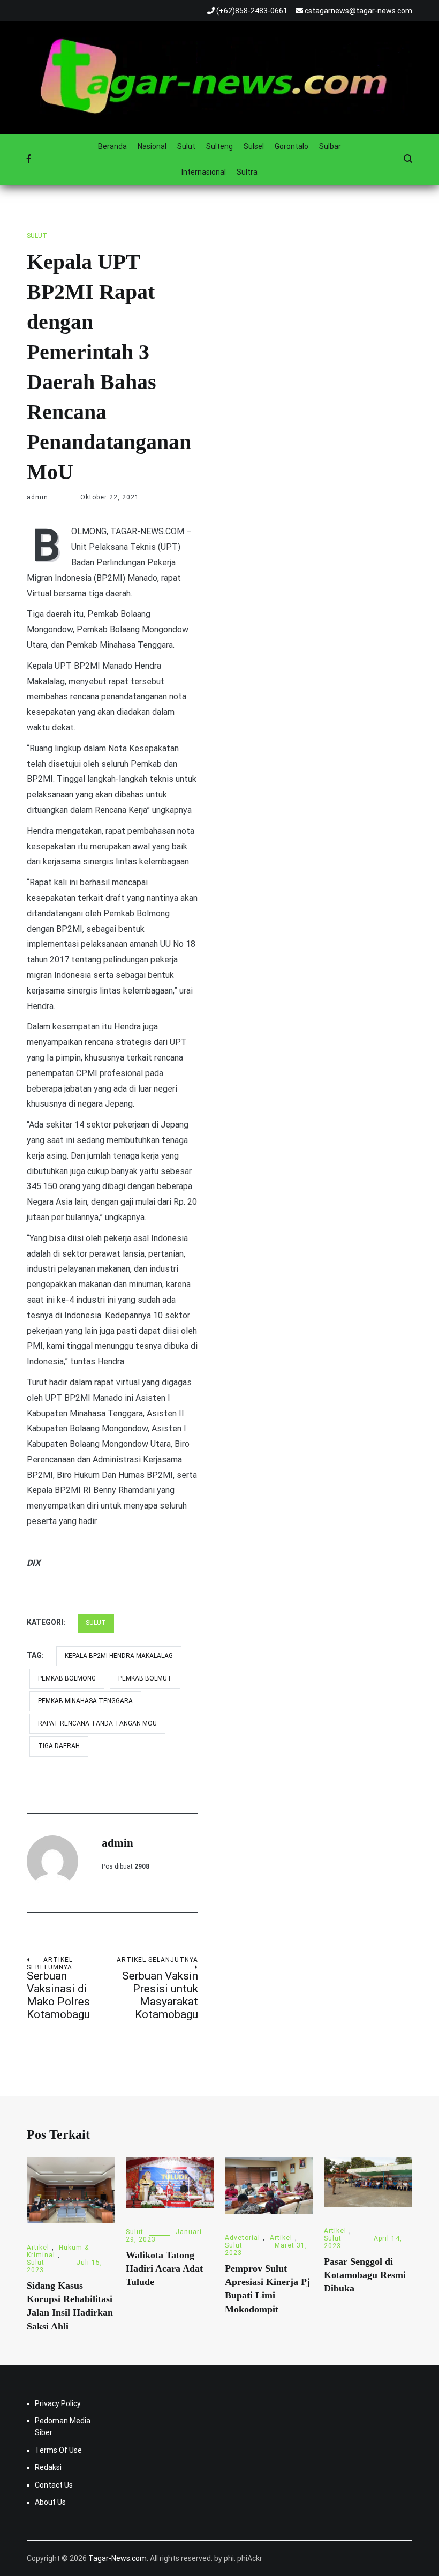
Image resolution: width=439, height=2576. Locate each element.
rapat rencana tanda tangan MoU (97, 1723)
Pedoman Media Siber (63, 2426)
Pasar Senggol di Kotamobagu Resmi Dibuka (365, 2275)
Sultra (247, 172)
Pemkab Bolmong (67, 1678)
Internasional (204, 172)
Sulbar (330, 146)
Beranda (112, 146)
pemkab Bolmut (145, 1678)
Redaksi (48, 2467)
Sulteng (219, 146)
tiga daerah (59, 1746)
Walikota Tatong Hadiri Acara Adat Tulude (164, 2268)
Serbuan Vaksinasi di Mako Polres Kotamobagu (58, 1988)
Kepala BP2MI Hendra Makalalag (119, 1656)
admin (37, 497)
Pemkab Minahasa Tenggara (85, 1701)
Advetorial (243, 2238)
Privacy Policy (58, 2403)
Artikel (38, 2248)
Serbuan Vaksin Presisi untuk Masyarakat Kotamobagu (157, 1988)
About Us (50, 2502)
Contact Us (54, 2485)
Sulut (186, 146)
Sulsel (254, 146)
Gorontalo (292, 146)
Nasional (152, 146)
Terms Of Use (58, 2450)
